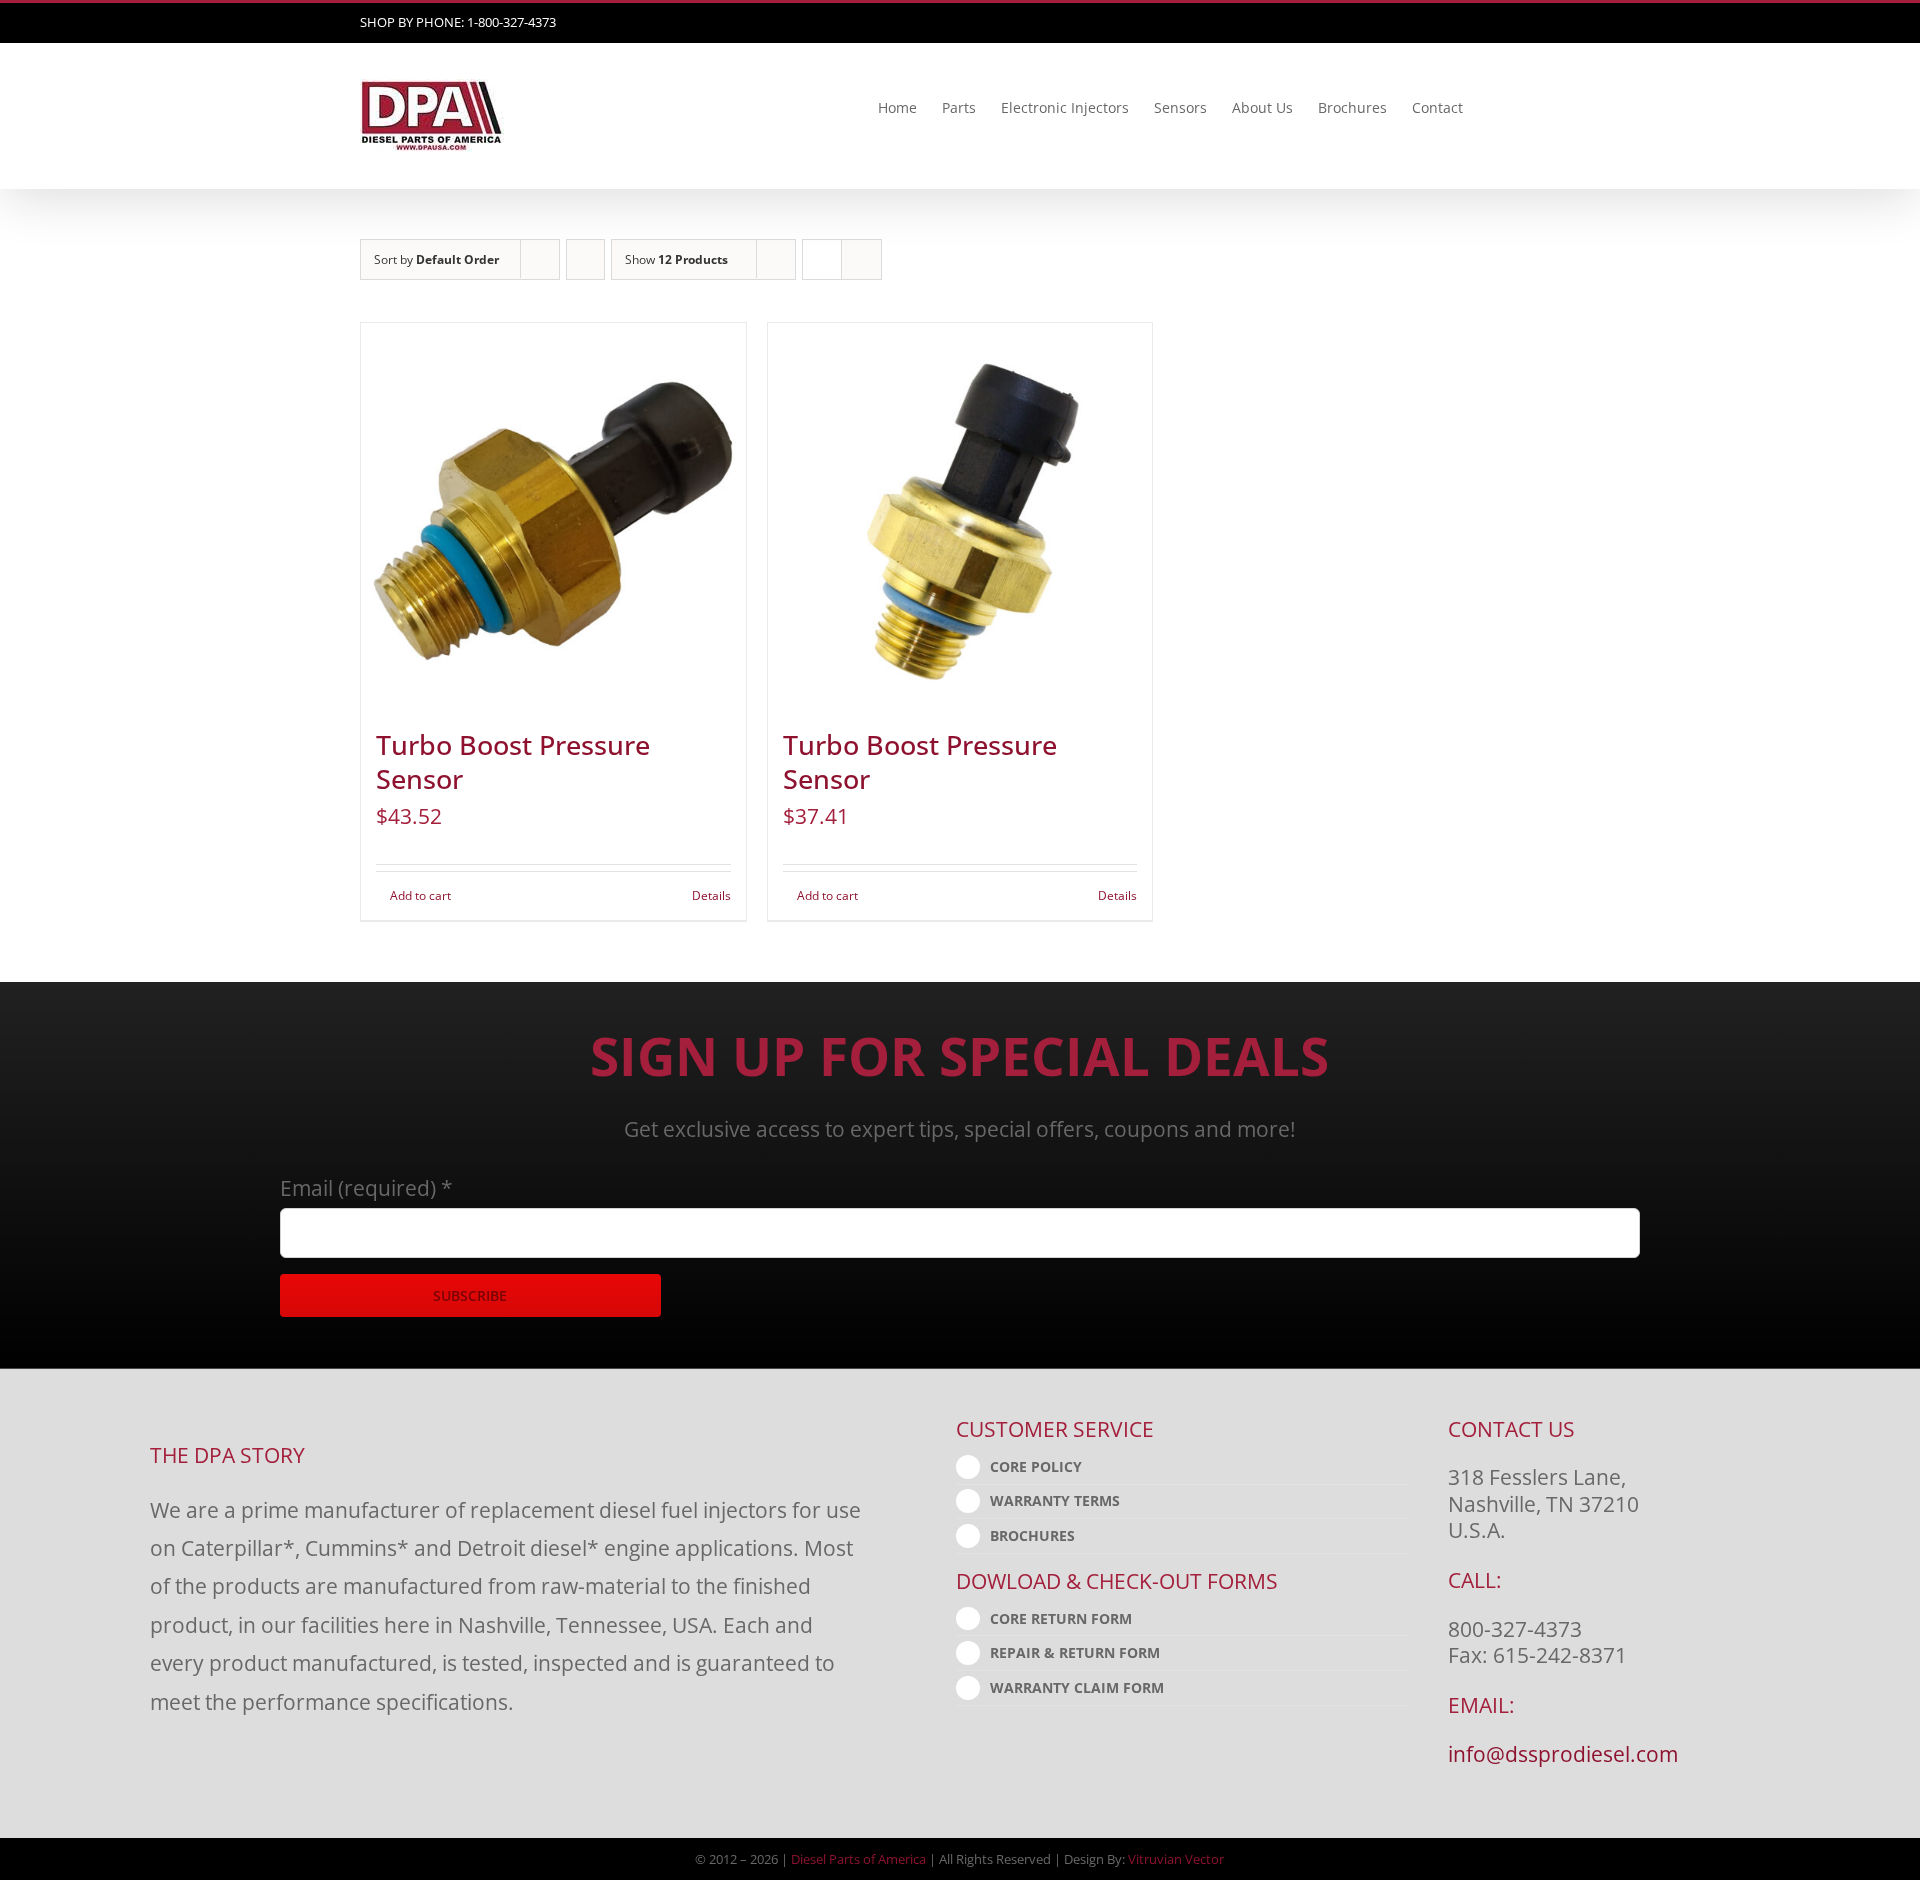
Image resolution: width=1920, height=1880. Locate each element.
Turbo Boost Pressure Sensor (513, 762)
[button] (1529, 108)
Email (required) (366, 1187)
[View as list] (861, 259)
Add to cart (420, 895)
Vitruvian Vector (1176, 1859)
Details (711, 895)
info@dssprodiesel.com (1563, 1753)
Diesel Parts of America (858, 1859)
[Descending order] (585, 259)
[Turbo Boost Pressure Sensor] (553, 515)
